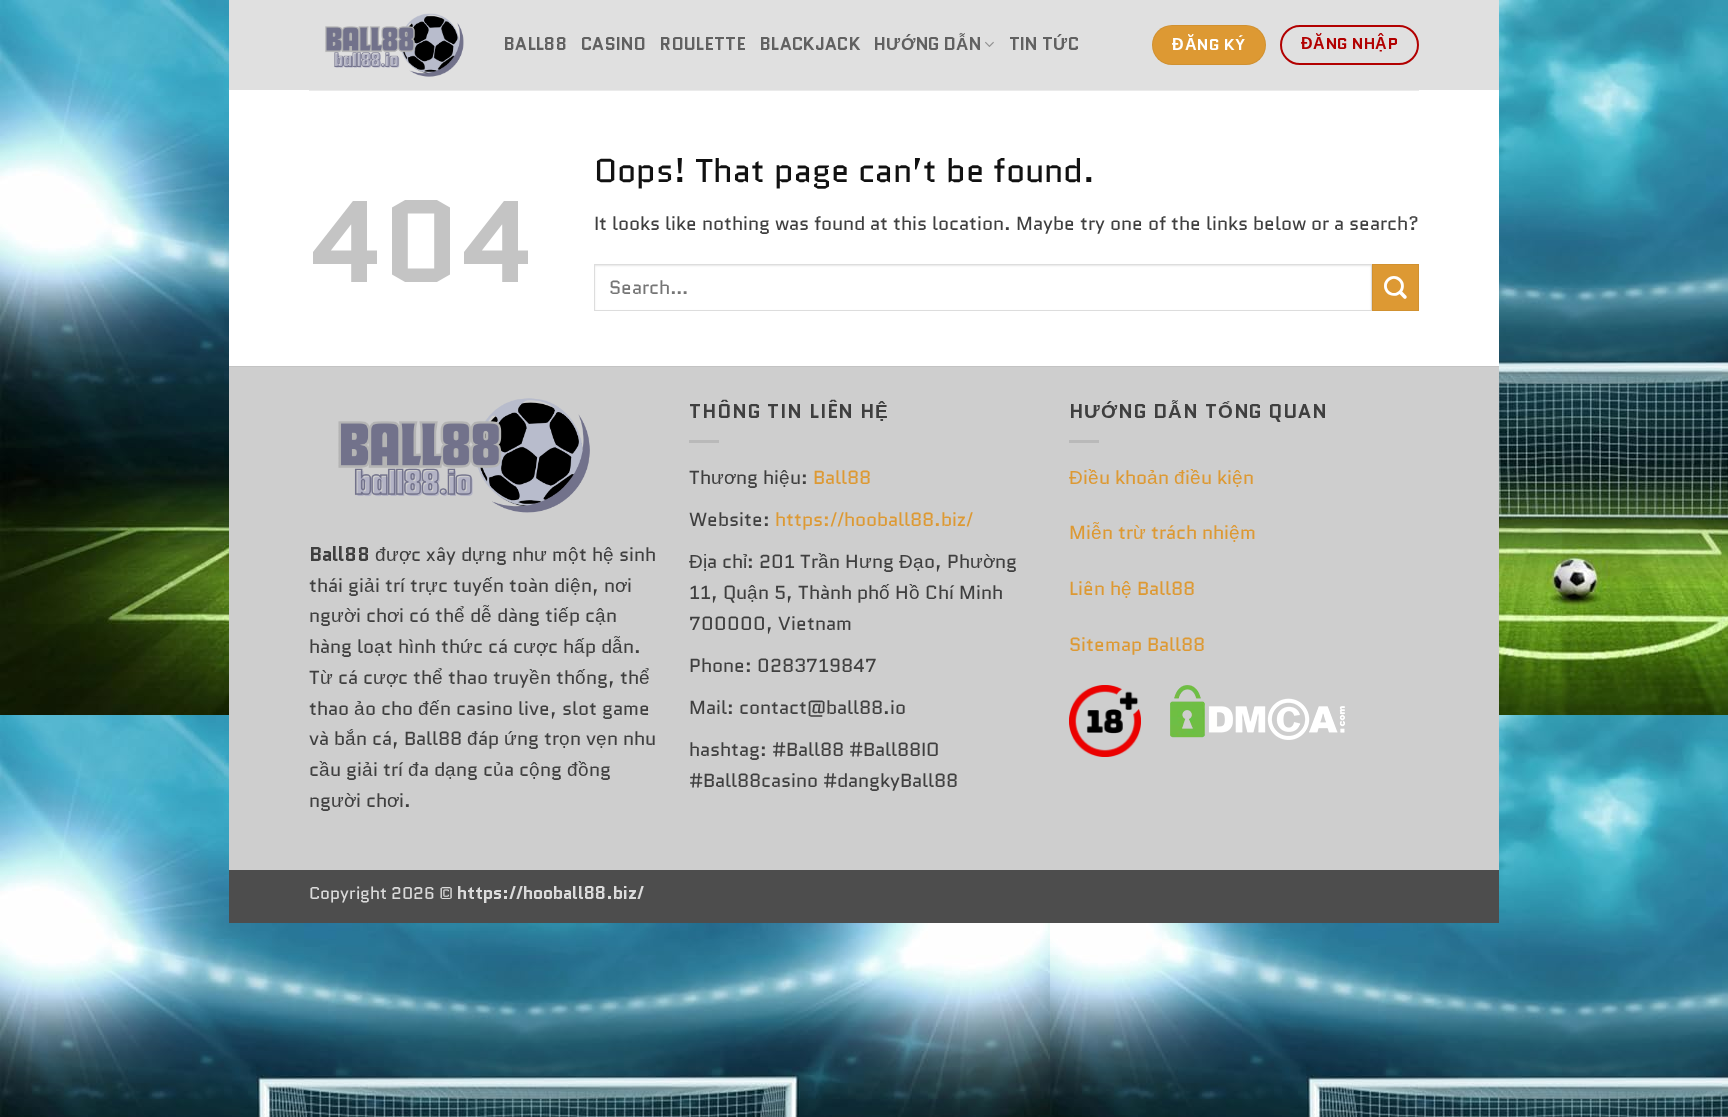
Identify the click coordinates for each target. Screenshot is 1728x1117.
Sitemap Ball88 (1137, 644)
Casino (613, 44)
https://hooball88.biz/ (874, 519)
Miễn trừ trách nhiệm (1162, 532)
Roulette (703, 44)
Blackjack (810, 44)
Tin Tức (1044, 44)
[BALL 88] (391, 45)
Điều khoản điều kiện (1161, 477)
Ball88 (535, 44)
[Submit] (1395, 287)
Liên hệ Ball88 (1132, 588)
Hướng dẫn (927, 44)
